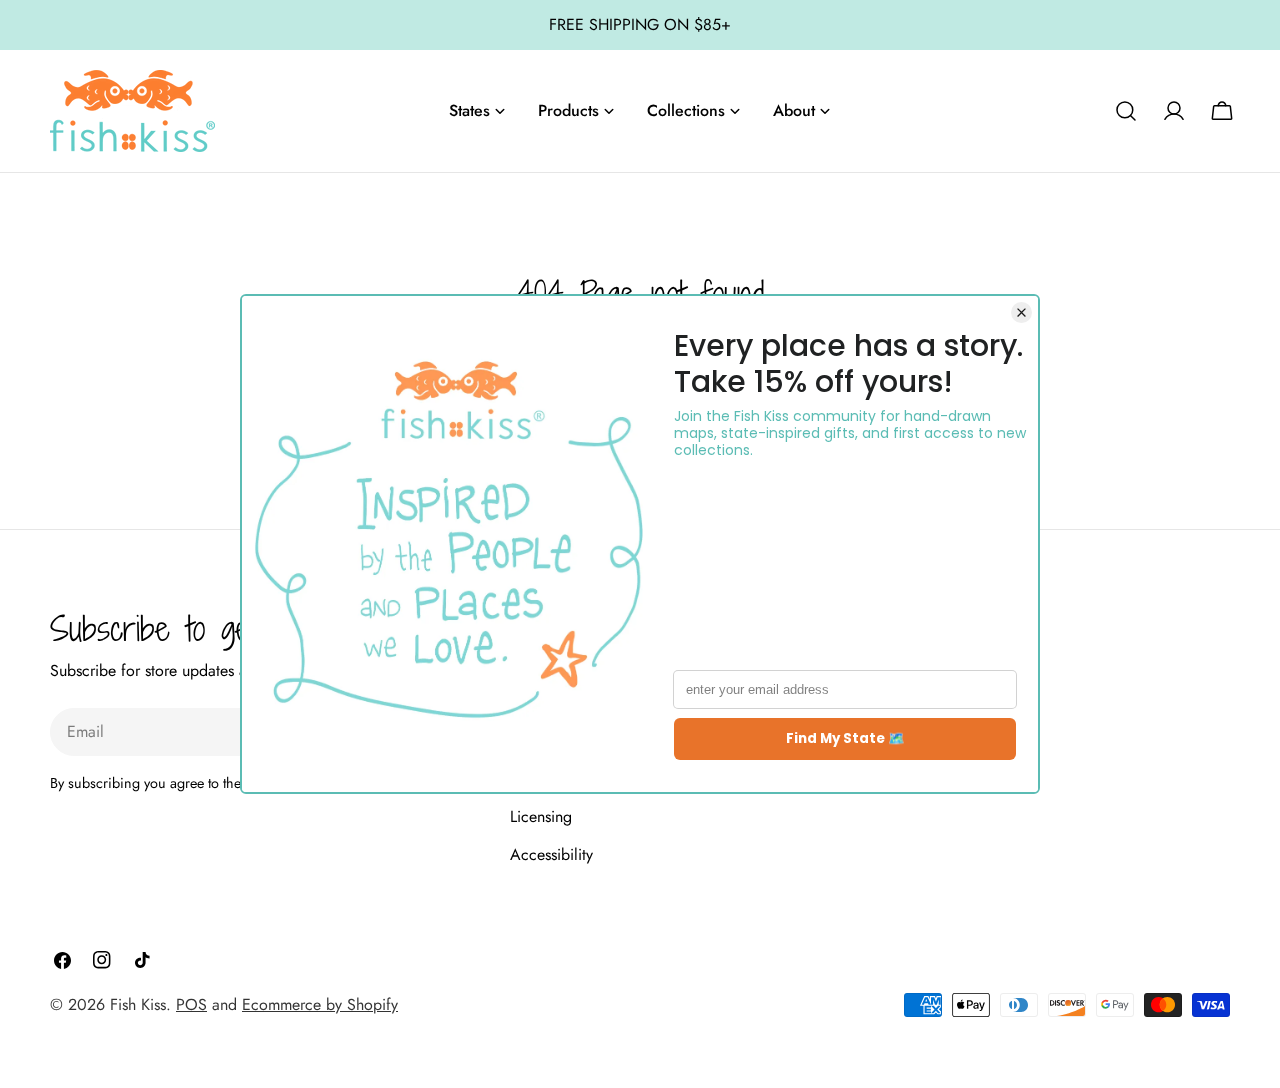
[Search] (1126, 111)
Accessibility (551, 854)
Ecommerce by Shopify (320, 1004)
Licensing (541, 816)
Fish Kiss (138, 1004)
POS (191, 1004)
